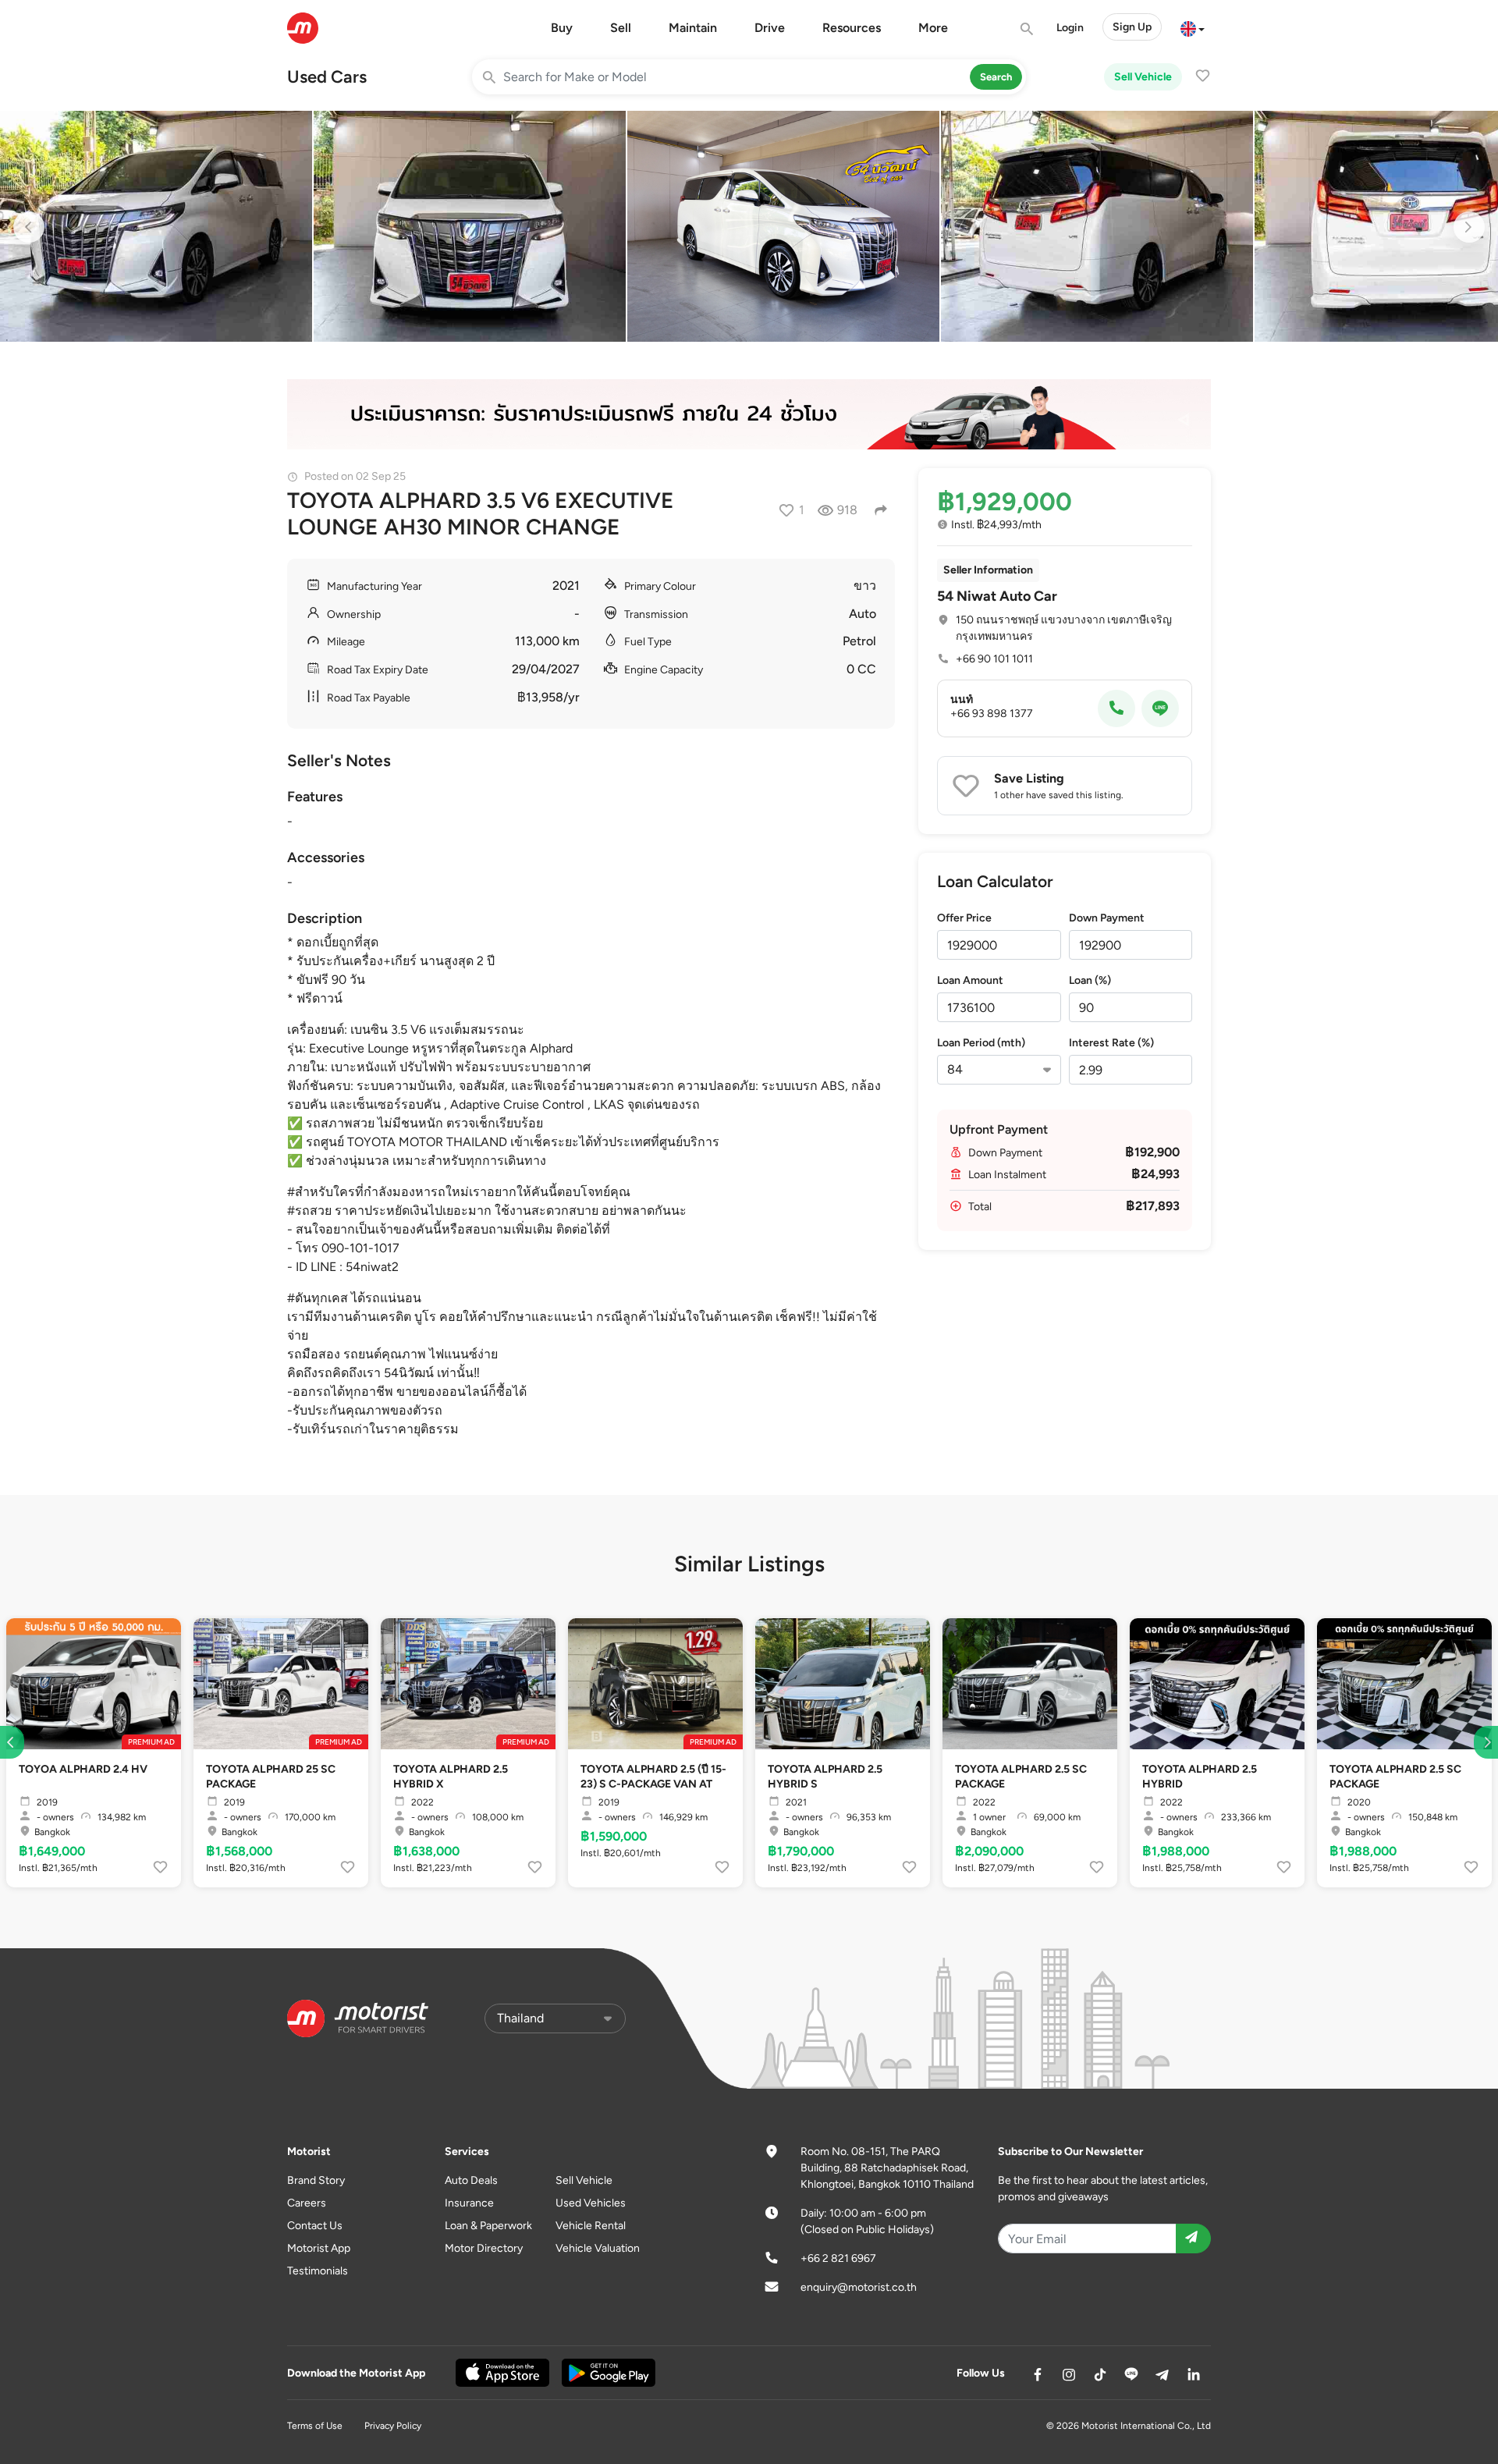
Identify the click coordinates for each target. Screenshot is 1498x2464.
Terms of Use (315, 2426)
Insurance (469, 2203)
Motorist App (319, 2248)
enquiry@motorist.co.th (859, 2287)
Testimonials (318, 2271)
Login (1070, 28)
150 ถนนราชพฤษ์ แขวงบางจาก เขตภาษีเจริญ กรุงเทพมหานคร (1064, 628)
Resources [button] (852, 28)
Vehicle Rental (591, 2226)
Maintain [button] (693, 28)
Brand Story (316, 2180)
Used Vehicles (591, 2203)
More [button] (933, 28)
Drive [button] (770, 28)
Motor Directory (484, 2248)
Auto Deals (471, 2180)
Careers (307, 2203)
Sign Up (1132, 27)
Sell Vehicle (1143, 77)
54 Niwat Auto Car (997, 596)
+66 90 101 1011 (994, 659)
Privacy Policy (393, 2426)
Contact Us (315, 2226)
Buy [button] (562, 28)
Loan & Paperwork (488, 2226)
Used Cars (327, 77)
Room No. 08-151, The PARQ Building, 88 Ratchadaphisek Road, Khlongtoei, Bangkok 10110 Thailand (887, 2168)
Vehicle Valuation (598, 2248)
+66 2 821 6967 (838, 2258)
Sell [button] (621, 28)
